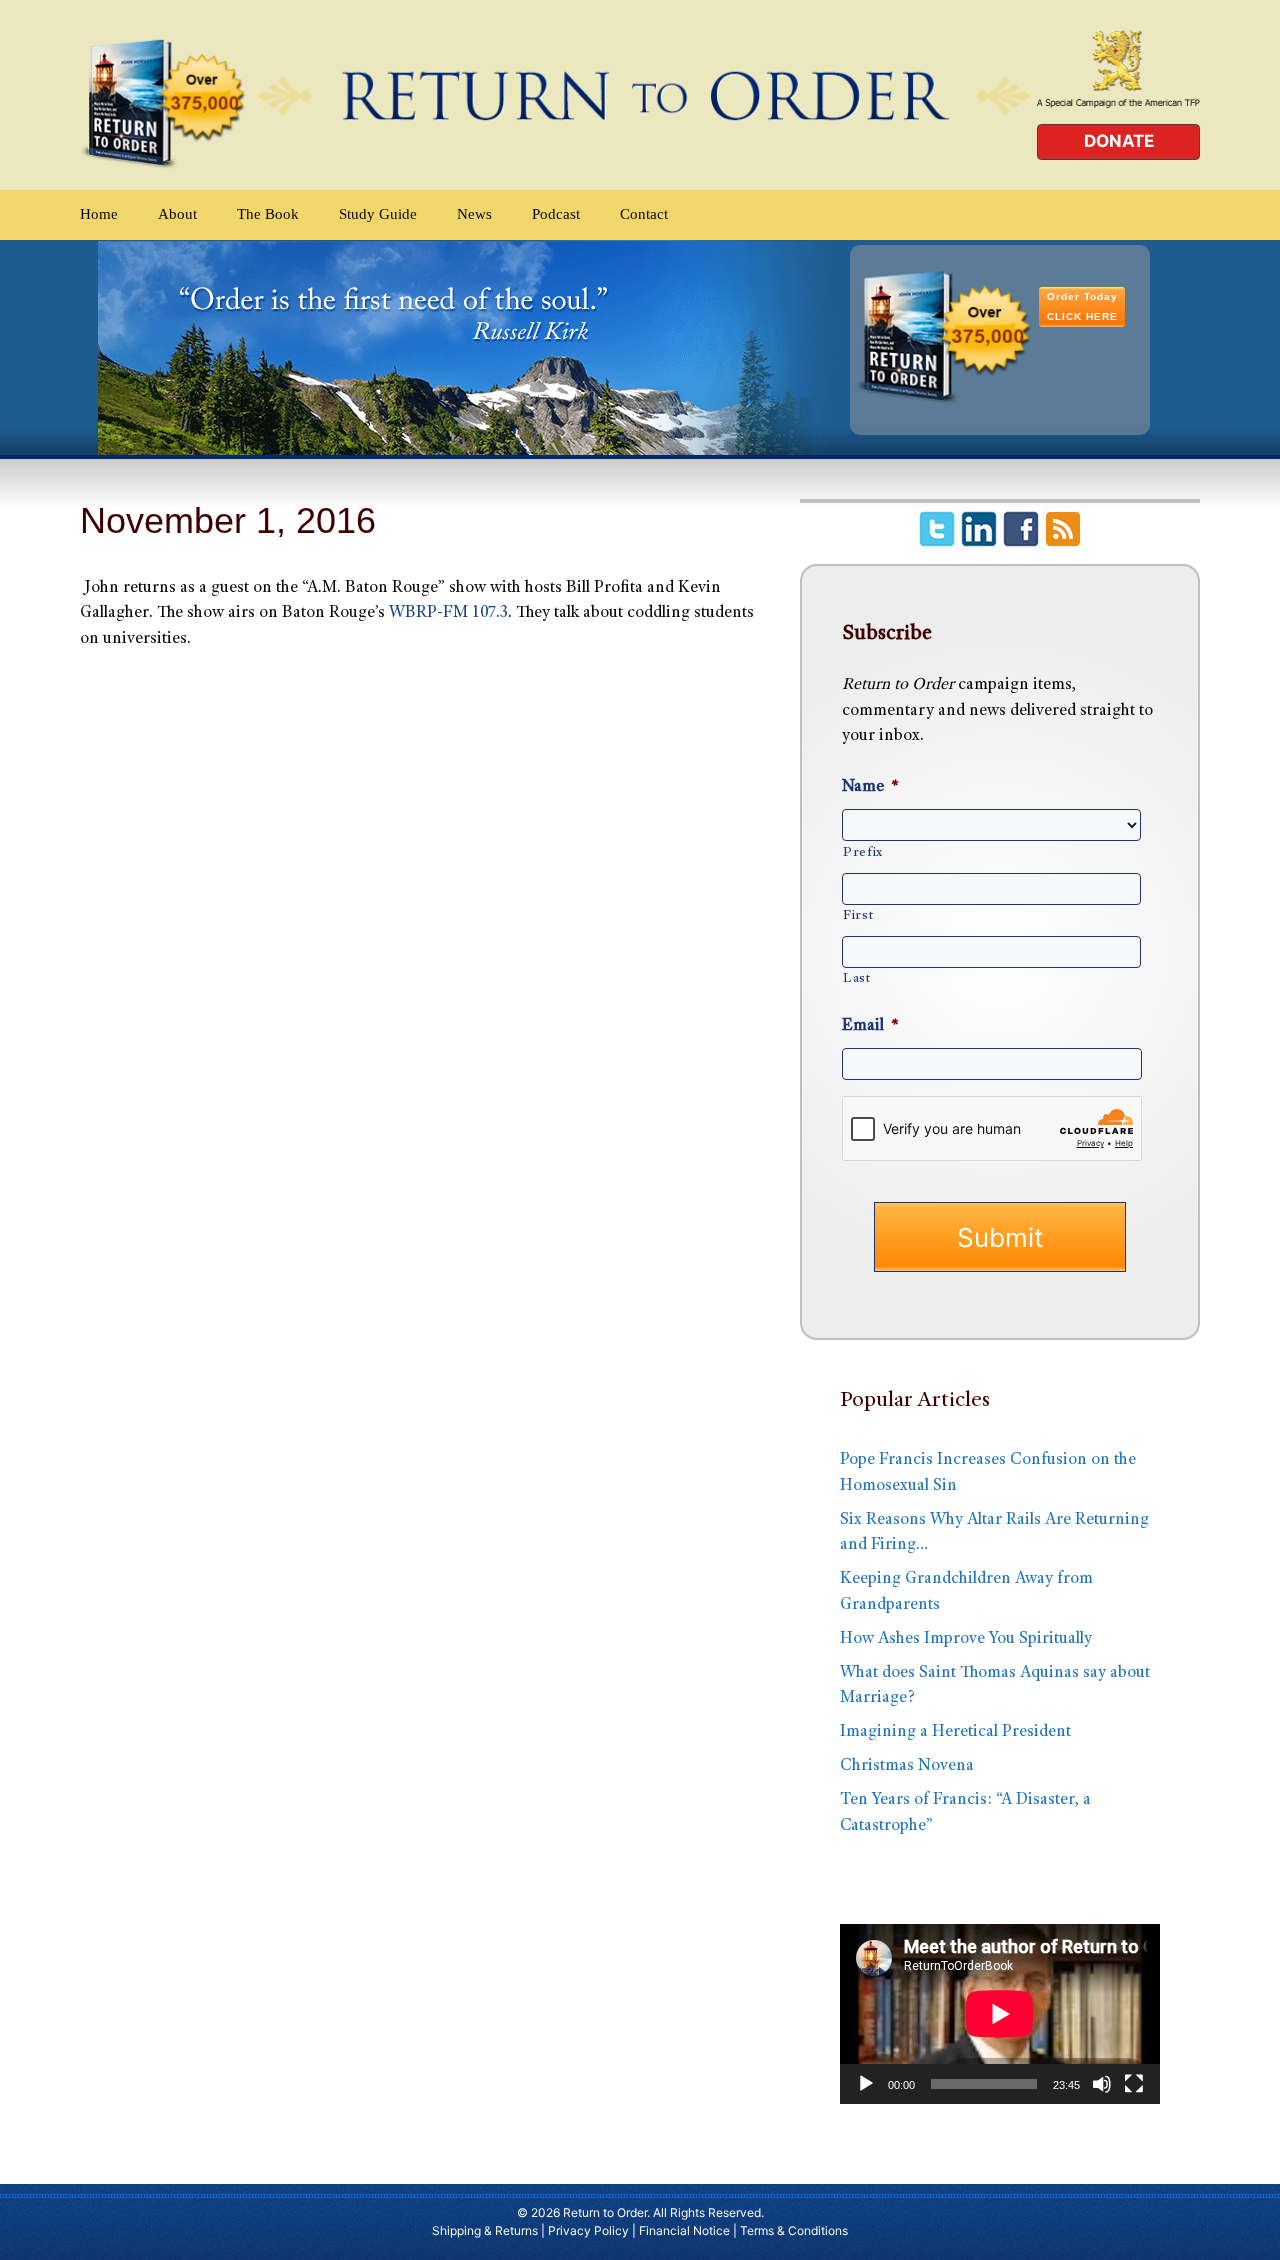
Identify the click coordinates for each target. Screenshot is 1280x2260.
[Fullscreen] (1134, 2084)
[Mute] (1102, 2084)
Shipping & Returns (485, 2230)
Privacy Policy (588, 2230)
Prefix (863, 853)
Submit (1000, 1237)
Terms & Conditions (794, 2230)
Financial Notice (684, 2230)
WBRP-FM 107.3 (448, 613)
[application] (1000, 2014)
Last (857, 979)
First (858, 916)
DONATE (1119, 141)
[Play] (866, 2084)
